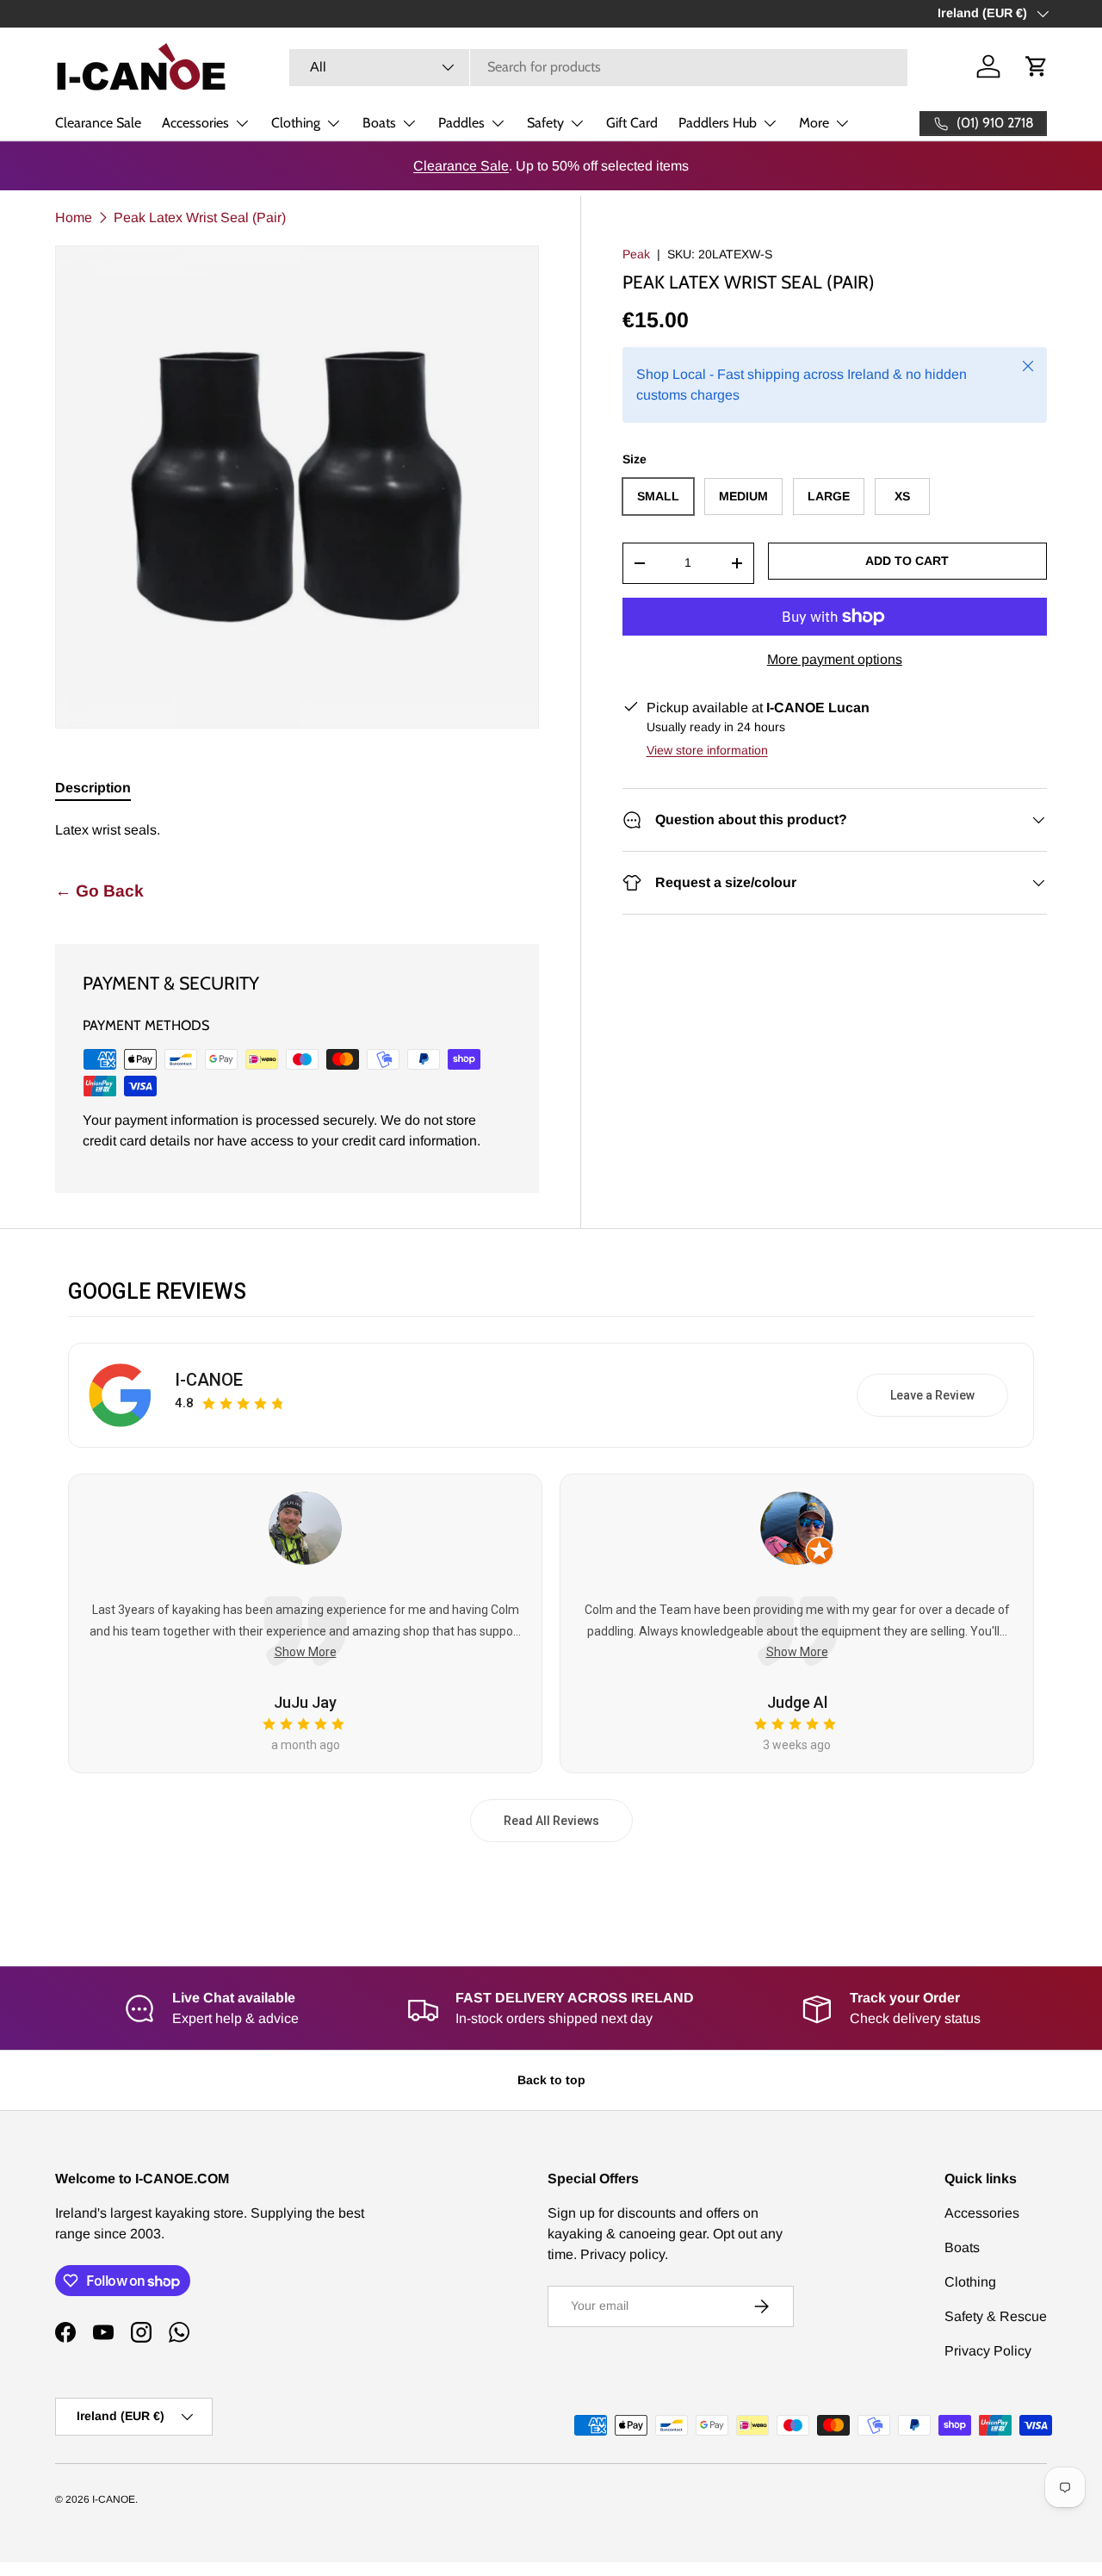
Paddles (461, 123)
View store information (707, 750)
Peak (636, 254)
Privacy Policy (988, 2351)
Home (74, 217)
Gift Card (632, 123)
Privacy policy (622, 2254)
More (814, 123)
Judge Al (797, 1702)
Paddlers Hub (718, 123)
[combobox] (598, 67)
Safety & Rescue (996, 2316)
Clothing (296, 123)
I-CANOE (209, 1380)
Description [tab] (93, 788)
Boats (379, 123)
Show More (306, 1652)
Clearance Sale (98, 123)
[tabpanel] (297, 830)
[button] (1037, 66)
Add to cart (907, 561)
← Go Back (99, 891)
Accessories (195, 123)
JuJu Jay (305, 1702)
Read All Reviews (551, 1821)
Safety (545, 123)
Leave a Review (932, 1395)
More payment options (835, 659)
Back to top (551, 2080)
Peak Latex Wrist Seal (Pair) (200, 217)
